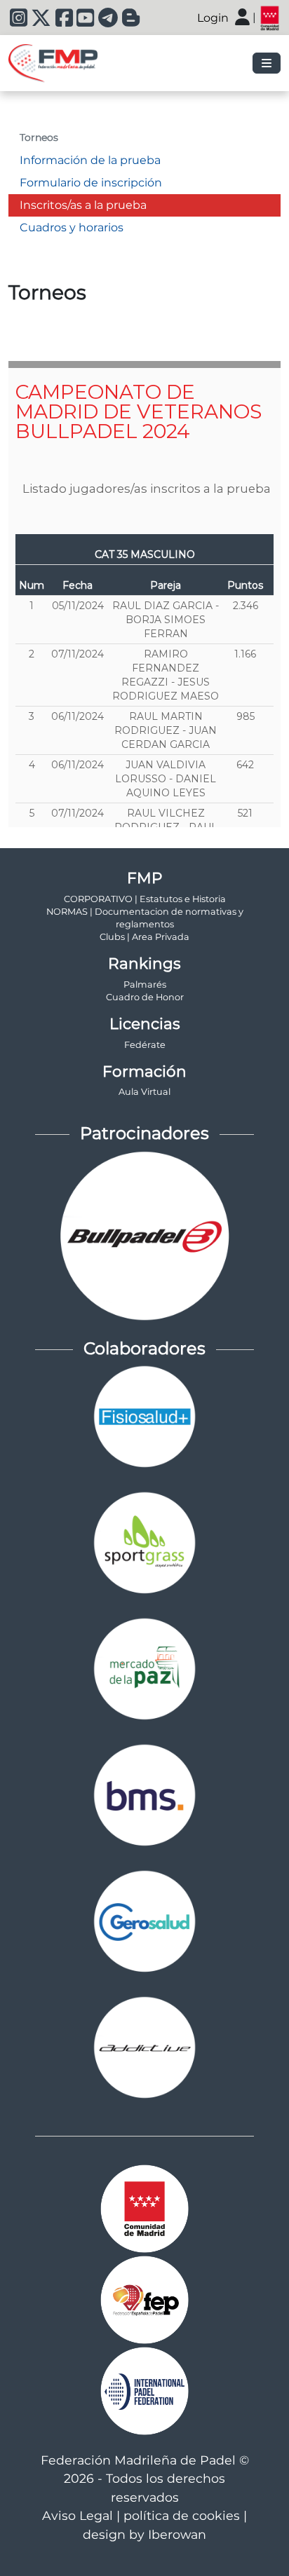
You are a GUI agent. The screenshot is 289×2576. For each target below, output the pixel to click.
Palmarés (145, 984)
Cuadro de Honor (145, 997)
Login (213, 18)
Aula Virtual (144, 1092)
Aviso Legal (78, 2515)
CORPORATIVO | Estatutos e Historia (145, 899)
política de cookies (182, 2515)
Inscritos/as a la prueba (83, 205)
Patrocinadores (144, 1133)
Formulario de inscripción (91, 183)
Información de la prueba (90, 160)
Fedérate (145, 1045)
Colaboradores (144, 1348)
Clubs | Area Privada (144, 937)
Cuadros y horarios (72, 227)
